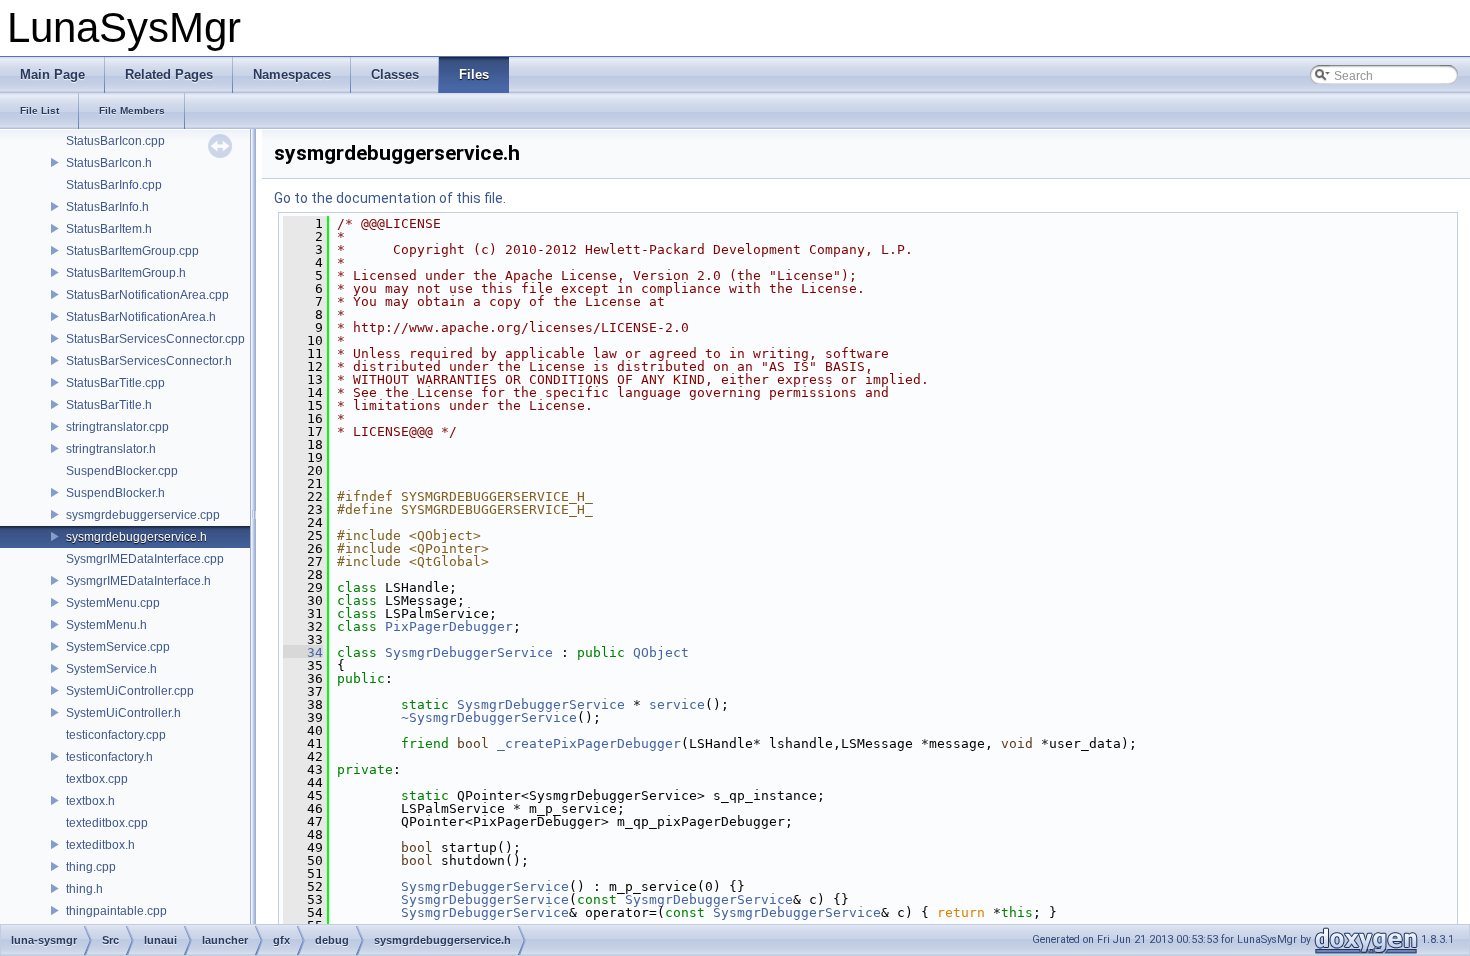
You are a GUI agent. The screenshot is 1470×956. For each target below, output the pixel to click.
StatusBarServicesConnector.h (149, 361)
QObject (661, 652)
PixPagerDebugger (449, 626)
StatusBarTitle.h (109, 405)
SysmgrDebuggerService (469, 652)
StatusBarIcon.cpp (115, 141)
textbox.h (90, 801)
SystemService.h (111, 669)
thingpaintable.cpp (116, 911)
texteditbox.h (100, 845)
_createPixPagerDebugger (589, 743)
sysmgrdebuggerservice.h (136, 537)
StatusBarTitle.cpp (115, 383)
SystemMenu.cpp (113, 603)
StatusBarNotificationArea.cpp (147, 295)
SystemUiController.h (123, 713)
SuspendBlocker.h (115, 493)
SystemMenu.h (106, 625)
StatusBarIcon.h (109, 163)
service (677, 704)
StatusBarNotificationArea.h (141, 317)
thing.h (84, 889)
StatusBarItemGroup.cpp (132, 251)
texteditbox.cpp (107, 823)
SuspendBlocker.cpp (122, 471)
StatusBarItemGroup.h (126, 273)
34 (303, 652)
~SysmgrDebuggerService (489, 717)
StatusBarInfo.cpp (114, 185)
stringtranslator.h (111, 449)
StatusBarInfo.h (107, 207)
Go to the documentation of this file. (390, 198)
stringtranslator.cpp (117, 427)
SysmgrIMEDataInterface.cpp (145, 559)
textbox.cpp (97, 779)
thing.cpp (91, 867)
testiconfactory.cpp (116, 735)
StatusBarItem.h (109, 229)
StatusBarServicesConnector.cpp (155, 339)
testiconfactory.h (109, 757)
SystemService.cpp (118, 647)
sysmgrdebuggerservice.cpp (143, 515)
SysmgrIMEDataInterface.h (138, 581)
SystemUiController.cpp (130, 691)
